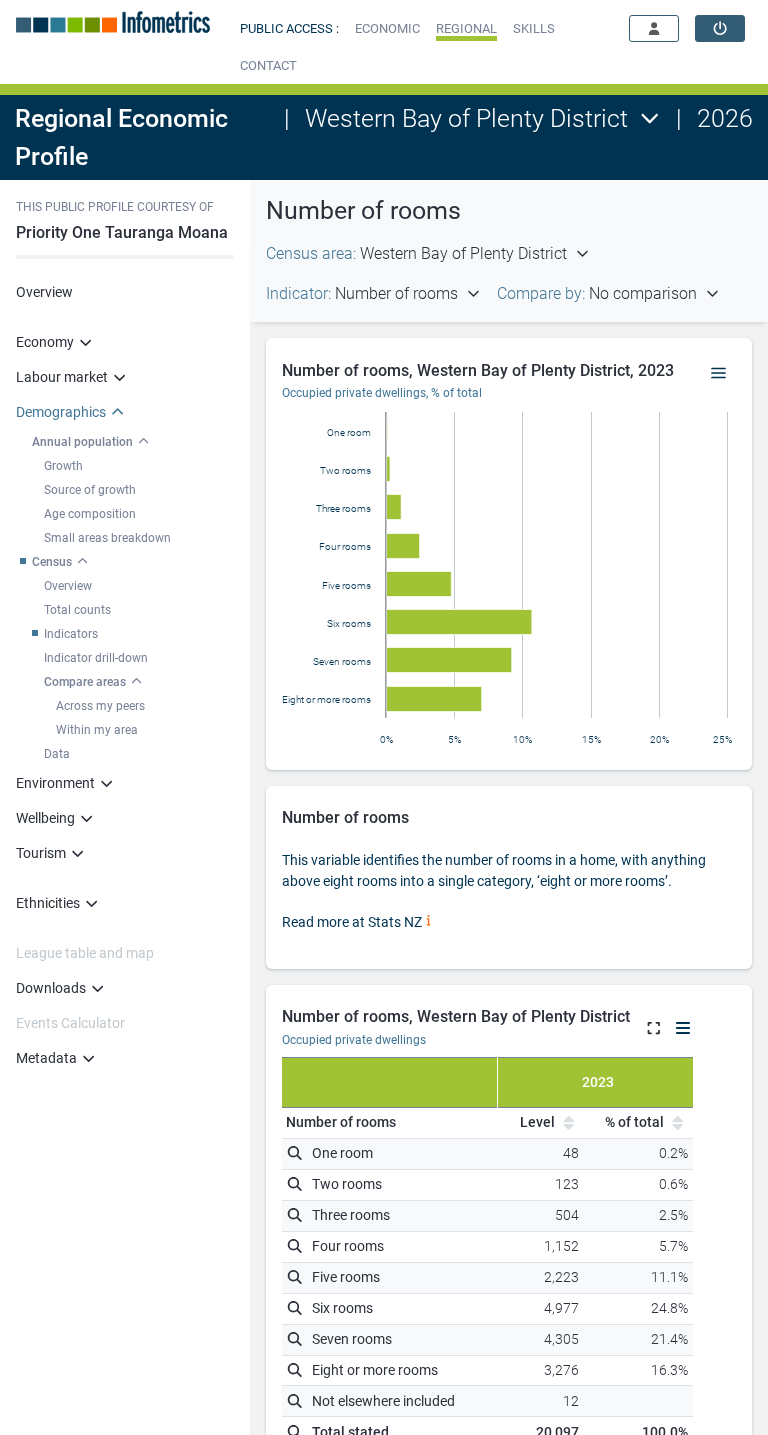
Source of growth (90, 490)
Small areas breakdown (107, 538)
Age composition (90, 514)
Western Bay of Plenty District (466, 118)
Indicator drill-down (96, 658)
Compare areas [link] (85, 682)
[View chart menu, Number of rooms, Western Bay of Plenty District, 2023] (719, 374)
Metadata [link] (46, 1058)
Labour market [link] (62, 377)
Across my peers (100, 706)
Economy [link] (45, 342)
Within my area (97, 730)
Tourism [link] (41, 853)
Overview (44, 292)
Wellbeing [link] (45, 818)
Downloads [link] (51, 988)
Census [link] (52, 562)
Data (57, 754)
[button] (387, 28)
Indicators (71, 634)
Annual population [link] (82, 442)
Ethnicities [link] (48, 903)
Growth (63, 466)
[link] (720, 28)
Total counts (77, 610)
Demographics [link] (61, 412)
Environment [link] (55, 783)
